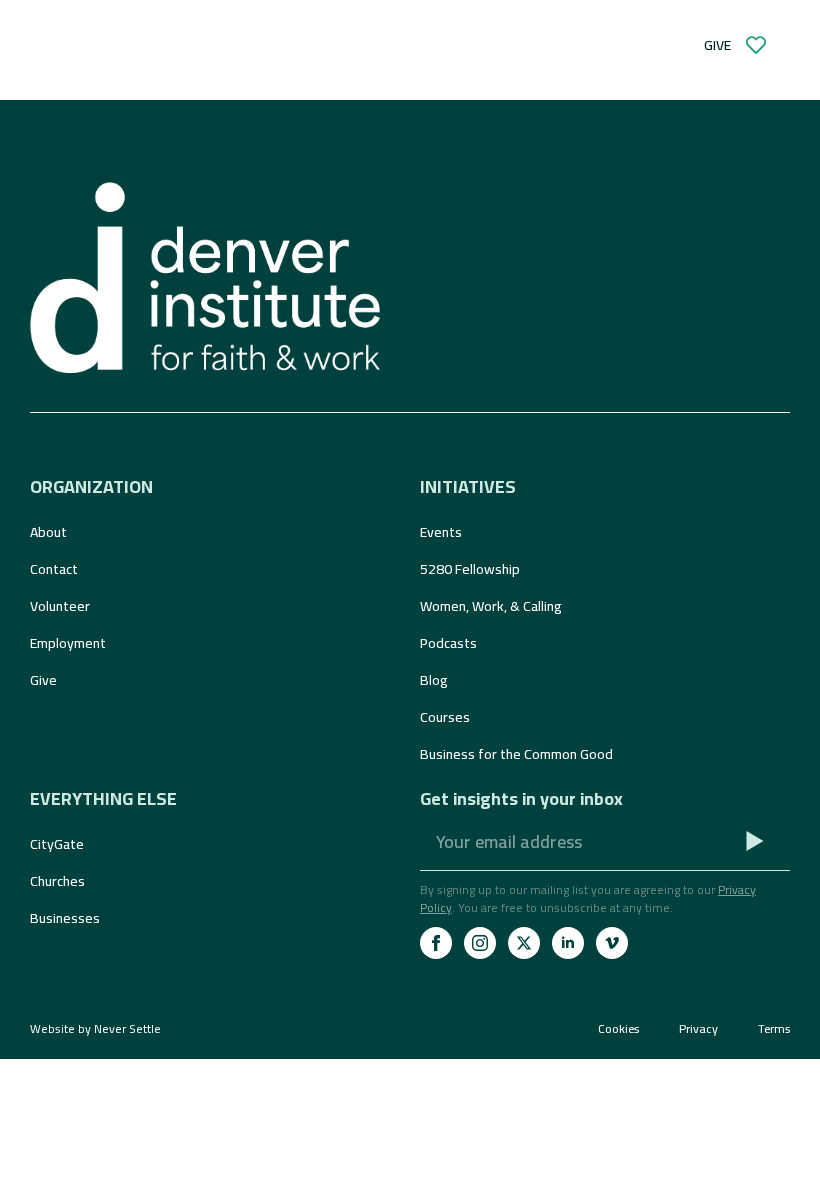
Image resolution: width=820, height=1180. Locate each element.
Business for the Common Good (516, 754)
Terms (774, 1029)
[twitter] (524, 943)
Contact (54, 569)
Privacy (698, 1029)
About (48, 532)
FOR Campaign (570, 64)
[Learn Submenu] (184, 64)
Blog (434, 680)
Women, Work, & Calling (491, 606)
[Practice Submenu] (460, 64)
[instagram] (480, 943)
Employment (68, 643)
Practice (408, 64)
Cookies (618, 1029)
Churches (57, 881)
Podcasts (448, 643)
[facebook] (436, 943)
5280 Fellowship (470, 569)
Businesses (65, 918)
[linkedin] (568, 943)
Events (441, 532)
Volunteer (60, 606)
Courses (445, 717)
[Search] (268, 27)
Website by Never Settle (95, 1028)
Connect (270, 64)
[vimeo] (612, 943)
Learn (146, 64)
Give (43, 680)
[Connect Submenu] (321, 64)
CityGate (57, 844)
